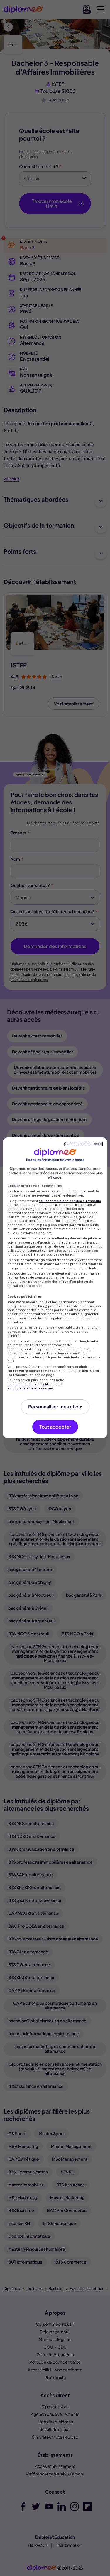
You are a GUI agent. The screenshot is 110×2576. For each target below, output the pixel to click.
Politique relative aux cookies (31, 1388)
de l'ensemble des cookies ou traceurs (70, 1201)
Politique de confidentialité (29, 1384)
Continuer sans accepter (83, 1144)
